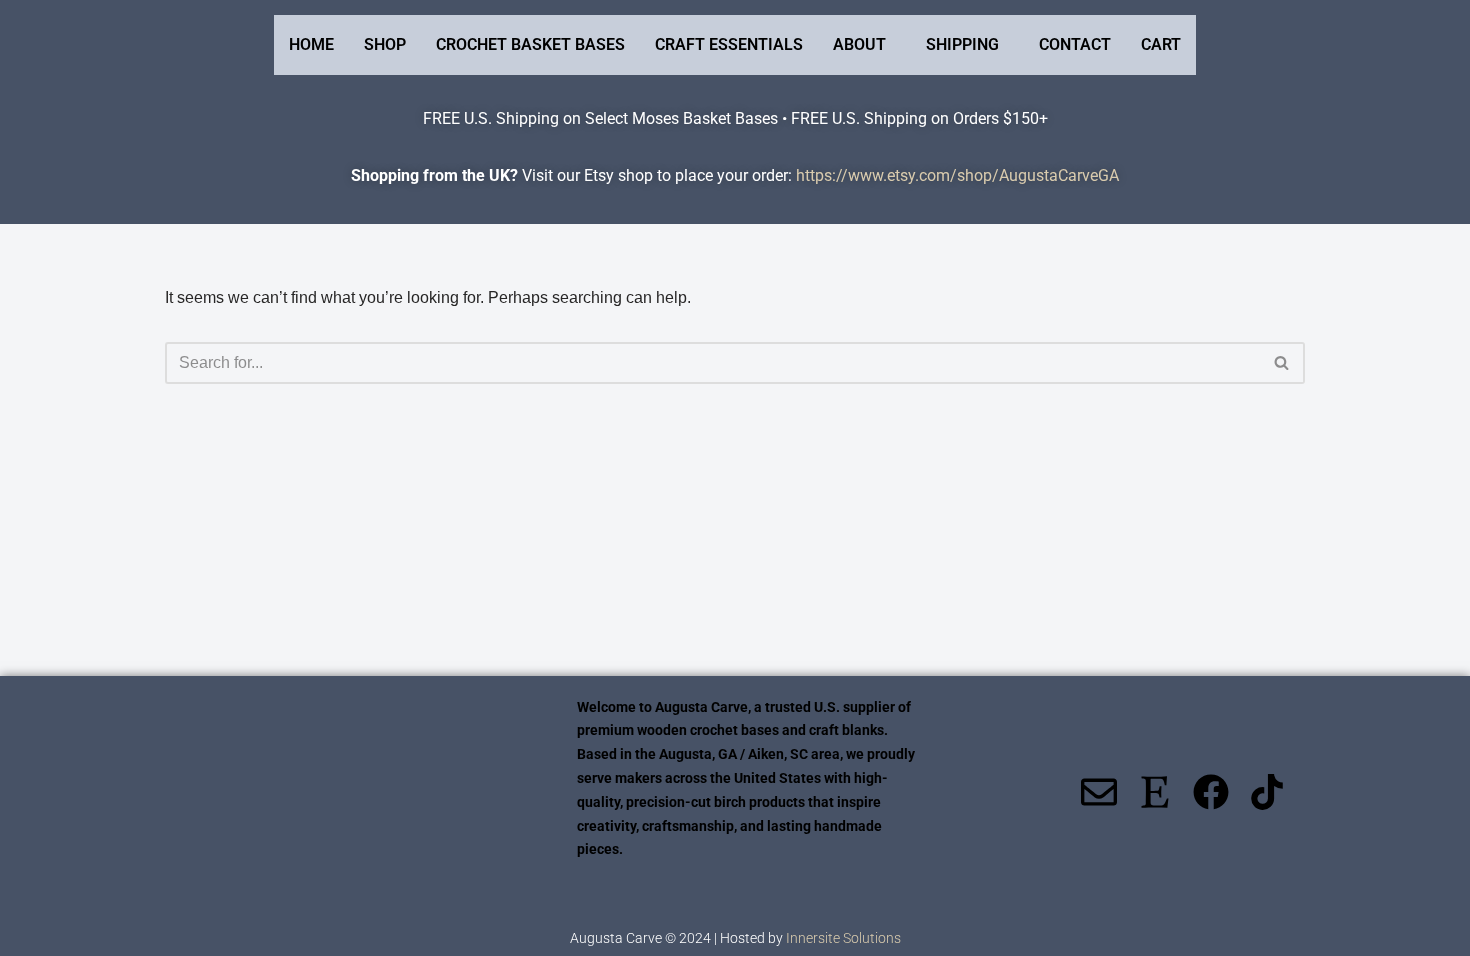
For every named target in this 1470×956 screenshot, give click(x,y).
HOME (311, 44)
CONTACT (1075, 44)
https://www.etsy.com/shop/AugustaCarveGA (957, 175)
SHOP (385, 44)
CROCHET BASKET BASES (530, 44)
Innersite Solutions (843, 938)
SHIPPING (962, 44)
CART (1161, 44)
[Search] (1282, 363)
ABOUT (859, 44)
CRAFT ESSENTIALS (729, 44)
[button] (864, 45)
